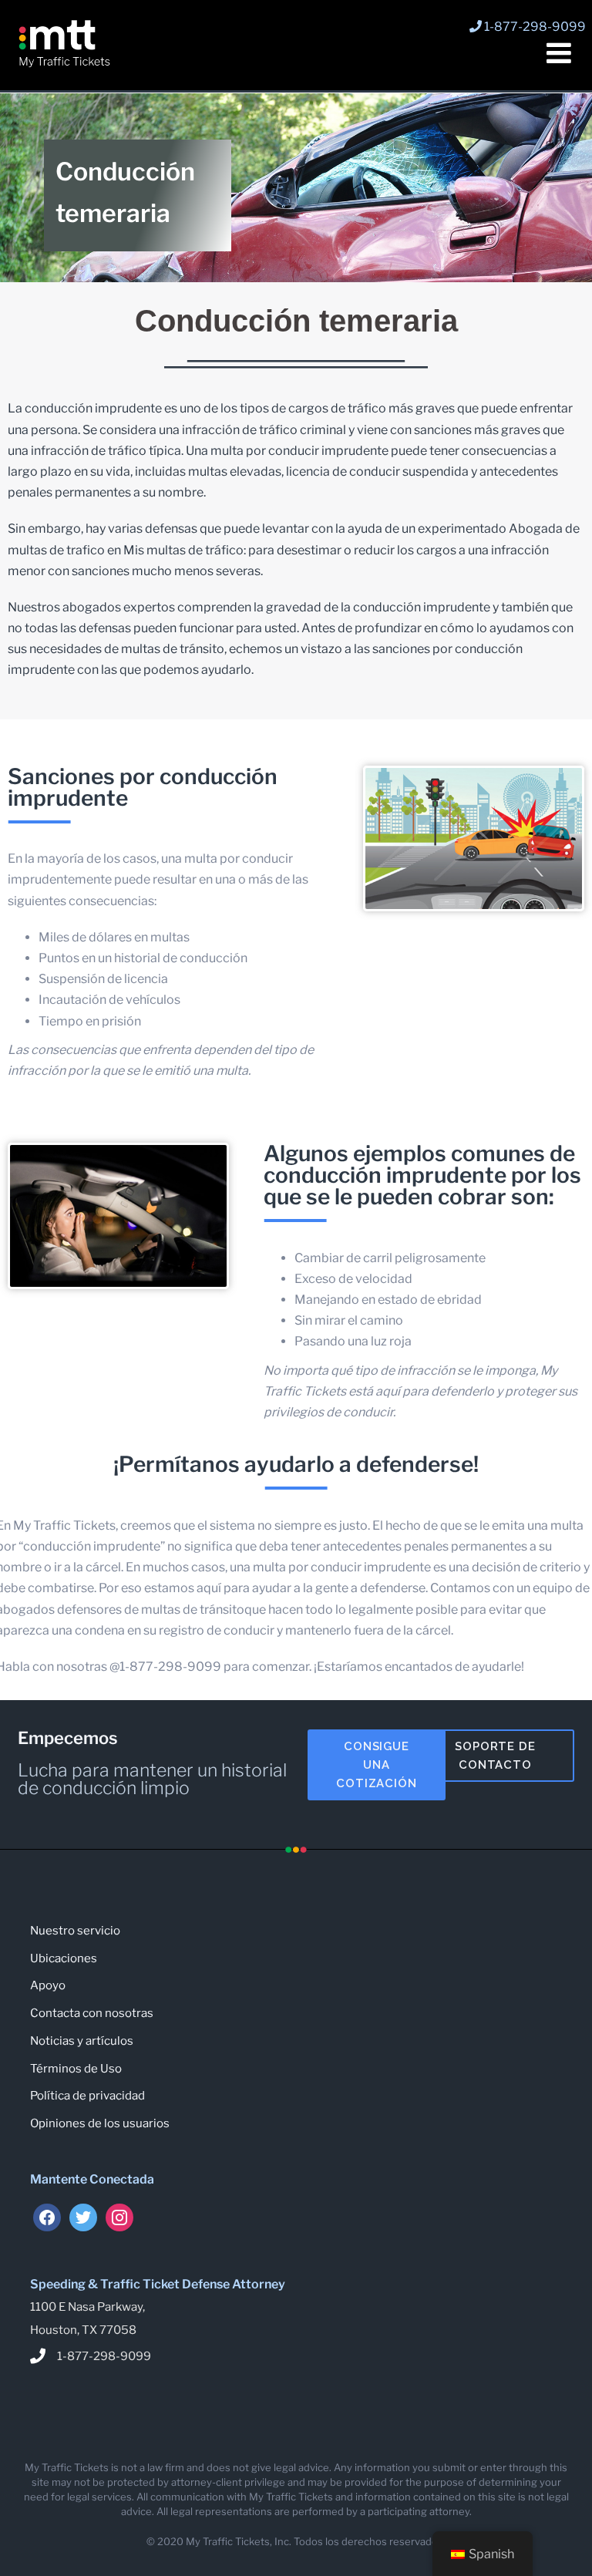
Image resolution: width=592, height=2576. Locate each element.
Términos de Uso (76, 2069)
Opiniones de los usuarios (100, 2123)
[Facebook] (47, 2217)
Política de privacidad (87, 2096)
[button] (377, 1765)
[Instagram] (119, 2217)
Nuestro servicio (75, 1931)
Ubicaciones (64, 1958)
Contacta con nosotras (92, 2013)
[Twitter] (83, 2217)
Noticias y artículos (82, 2041)
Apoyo (48, 1985)
